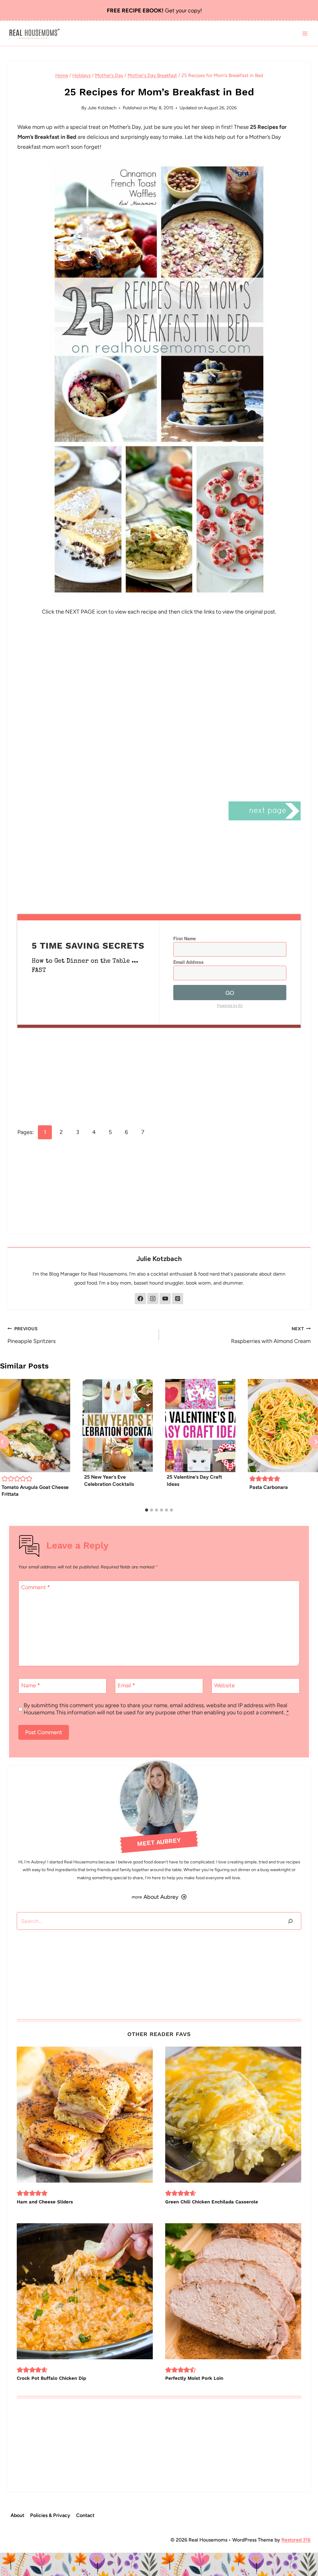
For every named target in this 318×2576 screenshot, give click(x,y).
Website (225, 1685)
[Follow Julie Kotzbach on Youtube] (165, 1299)
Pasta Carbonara (269, 1487)
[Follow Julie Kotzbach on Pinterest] (178, 1299)
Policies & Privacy (50, 2515)
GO (230, 992)
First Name (185, 938)
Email (126, 1685)
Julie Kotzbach (102, 108)
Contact (85, 2515)
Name (31, 1685)
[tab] (147, 1510)
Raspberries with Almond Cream (271, 1335)
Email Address (189, 962)
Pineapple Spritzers (32, 1335)
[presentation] (35, 1426)
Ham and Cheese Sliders (45, 2202)
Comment (36, 1588)
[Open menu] (305, 34)
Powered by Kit (230, 1005)
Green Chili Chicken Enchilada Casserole (212, 2202)
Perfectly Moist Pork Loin (194, 2378)
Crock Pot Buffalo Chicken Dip (51, 2378)
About (17, 2515)
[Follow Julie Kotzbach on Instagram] (153, 1299)
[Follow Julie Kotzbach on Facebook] (140, 1299)
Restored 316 (296, 2540)
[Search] (290, 1921)
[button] (5, 1479)
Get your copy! (154, 11)
